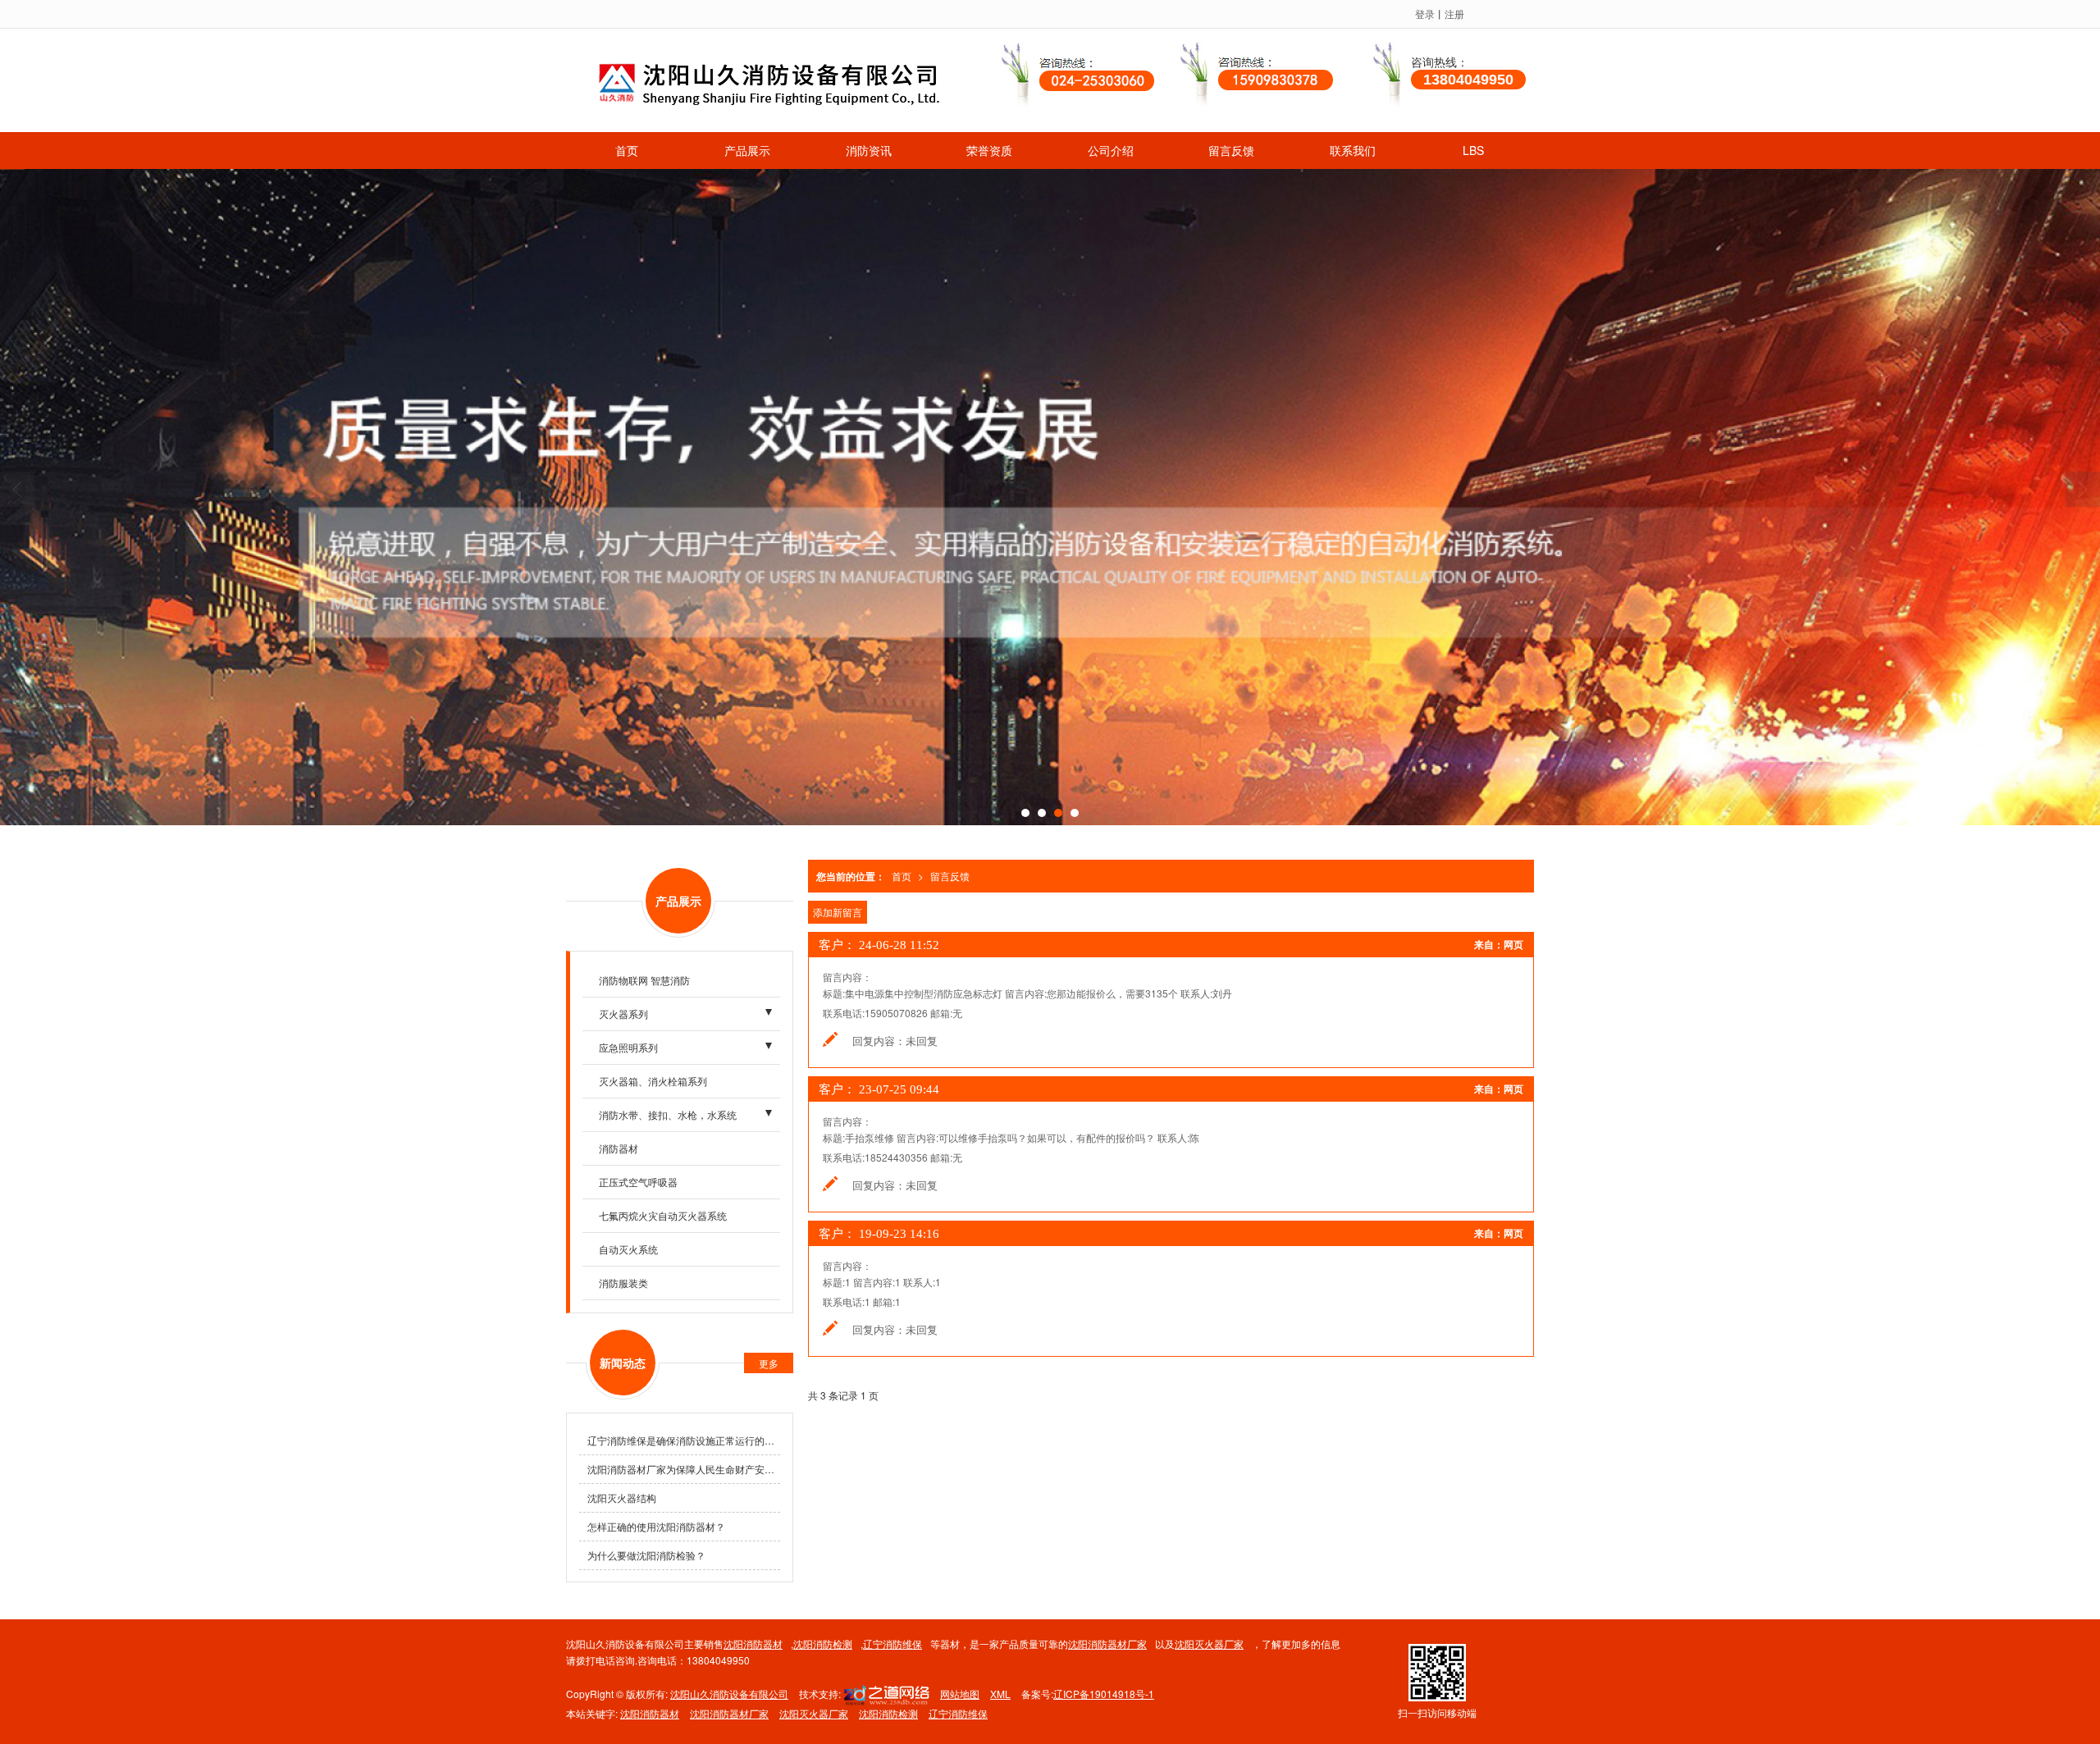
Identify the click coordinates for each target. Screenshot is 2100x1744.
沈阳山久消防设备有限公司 (729, 1694)
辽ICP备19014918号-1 (1104, 1694)
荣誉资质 (989, 150)
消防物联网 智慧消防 (644, 980)
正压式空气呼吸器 (638, 1182)
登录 (1425, 14)
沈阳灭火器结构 (622, 1497)
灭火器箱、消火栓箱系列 (653, 1081)
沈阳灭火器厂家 (1209, 1644)
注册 (1454, 14)
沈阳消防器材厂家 (1107, 1644)
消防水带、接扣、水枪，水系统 (668, 1114)
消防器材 (619, 1148)
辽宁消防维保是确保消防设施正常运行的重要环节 (684, 1440)
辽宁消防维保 (892, 1644)
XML (1000, 1694)
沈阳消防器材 (753, 1644)
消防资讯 (869, 150)
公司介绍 (1111, 150)
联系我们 (1353, 150)
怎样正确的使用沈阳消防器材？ (656, 1526)
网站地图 (960, 1694)
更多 (769, 1363)
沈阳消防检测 (823, 1644)
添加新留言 (838, 912)
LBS (1473, 150)
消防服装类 (623, 1283)
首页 (627, 150)
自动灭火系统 (628, 1249)
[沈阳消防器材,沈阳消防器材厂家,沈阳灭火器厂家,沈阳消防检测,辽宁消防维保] (1050, 497)
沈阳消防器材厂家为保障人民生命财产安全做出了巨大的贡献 (684, 1469)
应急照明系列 (628, 1047)
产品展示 (747, 150)
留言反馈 (1231, 150)
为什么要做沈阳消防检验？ (646, 1555)
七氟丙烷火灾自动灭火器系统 (663, 1215)
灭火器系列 (623, 1014)
